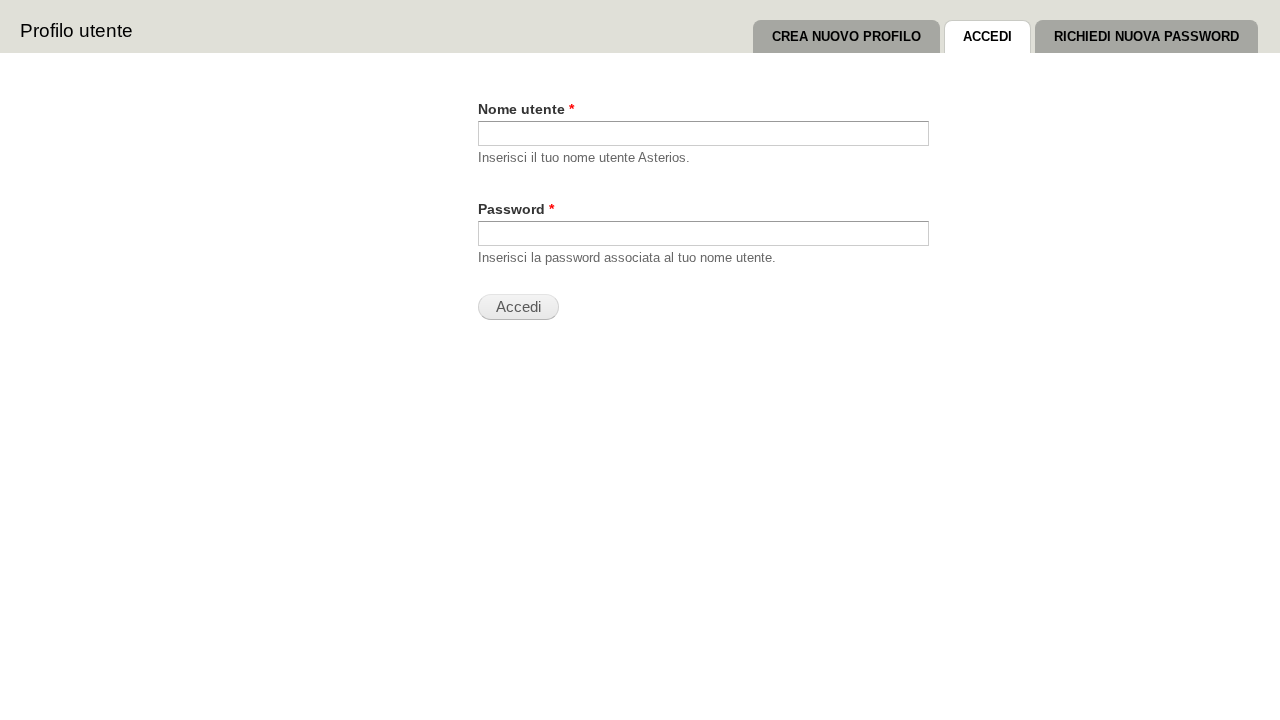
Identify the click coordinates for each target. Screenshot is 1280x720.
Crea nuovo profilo (846, 37)
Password (516, 209)
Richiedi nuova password (1146, 37)
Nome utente (526, 109)
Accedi (997, 37)
